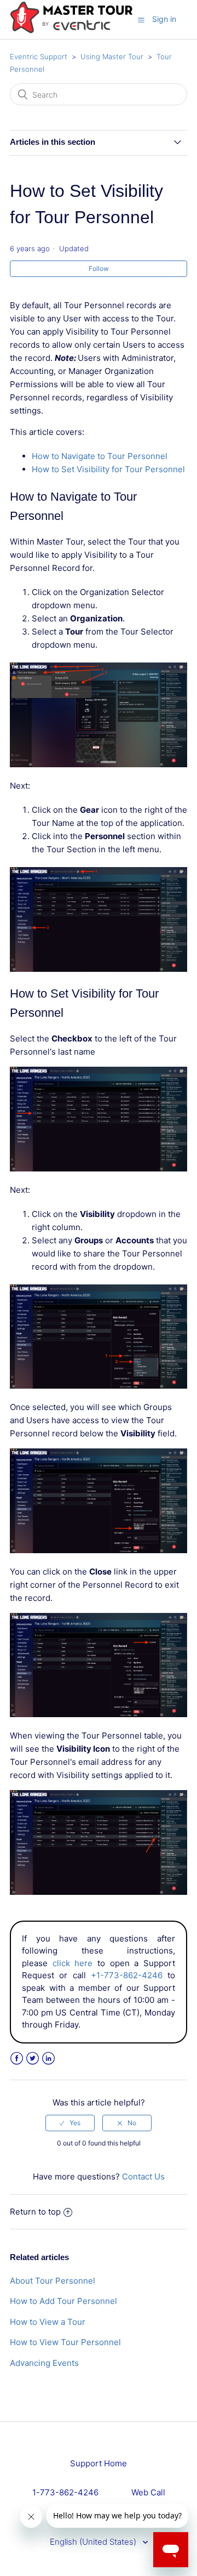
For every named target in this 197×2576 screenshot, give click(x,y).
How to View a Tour (48, 2322)
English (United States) (94, 2542)
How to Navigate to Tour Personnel (100, 456)
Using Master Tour (112, 56)
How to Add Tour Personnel (63, 2301)
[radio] (70, 2123)
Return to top (35, 2212)
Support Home (99, 2463)
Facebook (17, 2059)
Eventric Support (39, 56)
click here (73, 1963)
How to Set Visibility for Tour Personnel (108, 469)
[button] (141, 20)
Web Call (148, 2492)
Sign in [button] (164, 19)
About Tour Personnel (53, 2281)
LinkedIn (48, 2059)
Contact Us (143, 2176)
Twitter (33, 2059)
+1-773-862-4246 (127, 1975)
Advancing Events (44, 2363)
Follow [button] (99, 268)
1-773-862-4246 (65, 2492)
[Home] (71, 31)
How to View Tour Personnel (65, 2342)
